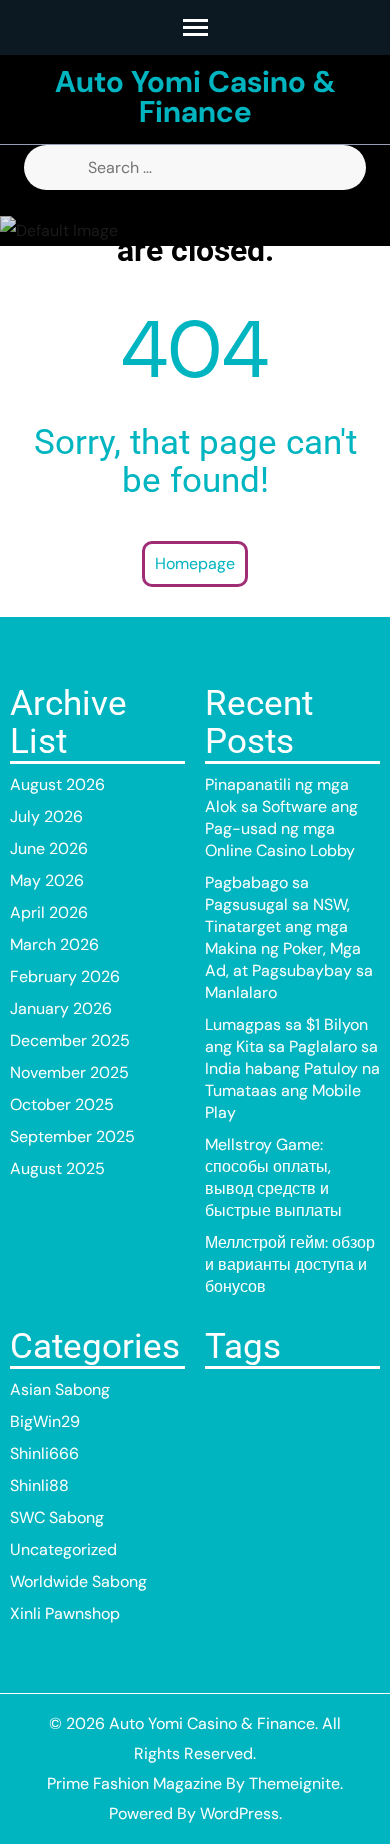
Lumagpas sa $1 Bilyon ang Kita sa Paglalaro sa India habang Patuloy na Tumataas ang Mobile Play (292, 1068)
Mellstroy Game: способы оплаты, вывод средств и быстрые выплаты (273, 1177)
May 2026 (47, 880)
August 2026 (57, 784)
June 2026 (49, 848)
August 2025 (57, 1168)
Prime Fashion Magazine (134, 1783)
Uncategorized (63, 1549)
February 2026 (65, 976)
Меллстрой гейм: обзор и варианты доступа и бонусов (290, 1264)
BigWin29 (45, 1421)
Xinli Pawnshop (65, 1613)
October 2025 (62, 1104)
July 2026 (46, 816)
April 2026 (49, 912)
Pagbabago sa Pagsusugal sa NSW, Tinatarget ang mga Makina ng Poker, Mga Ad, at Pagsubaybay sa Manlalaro (289, 937)
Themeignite (294, 1783)
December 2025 (70, 1040)
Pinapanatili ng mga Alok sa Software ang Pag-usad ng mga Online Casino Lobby (281, 817)
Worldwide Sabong (78, 1581)
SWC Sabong (57, 1517)
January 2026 (61, 1008)
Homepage (195, 563)
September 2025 (72, 1136)
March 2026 (54, 944)
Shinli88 (39, 1485)
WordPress (239, 1813)
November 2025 (69, 1072)
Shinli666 (44, 1453)
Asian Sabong (60, 1389)
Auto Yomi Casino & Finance (195, 96)
